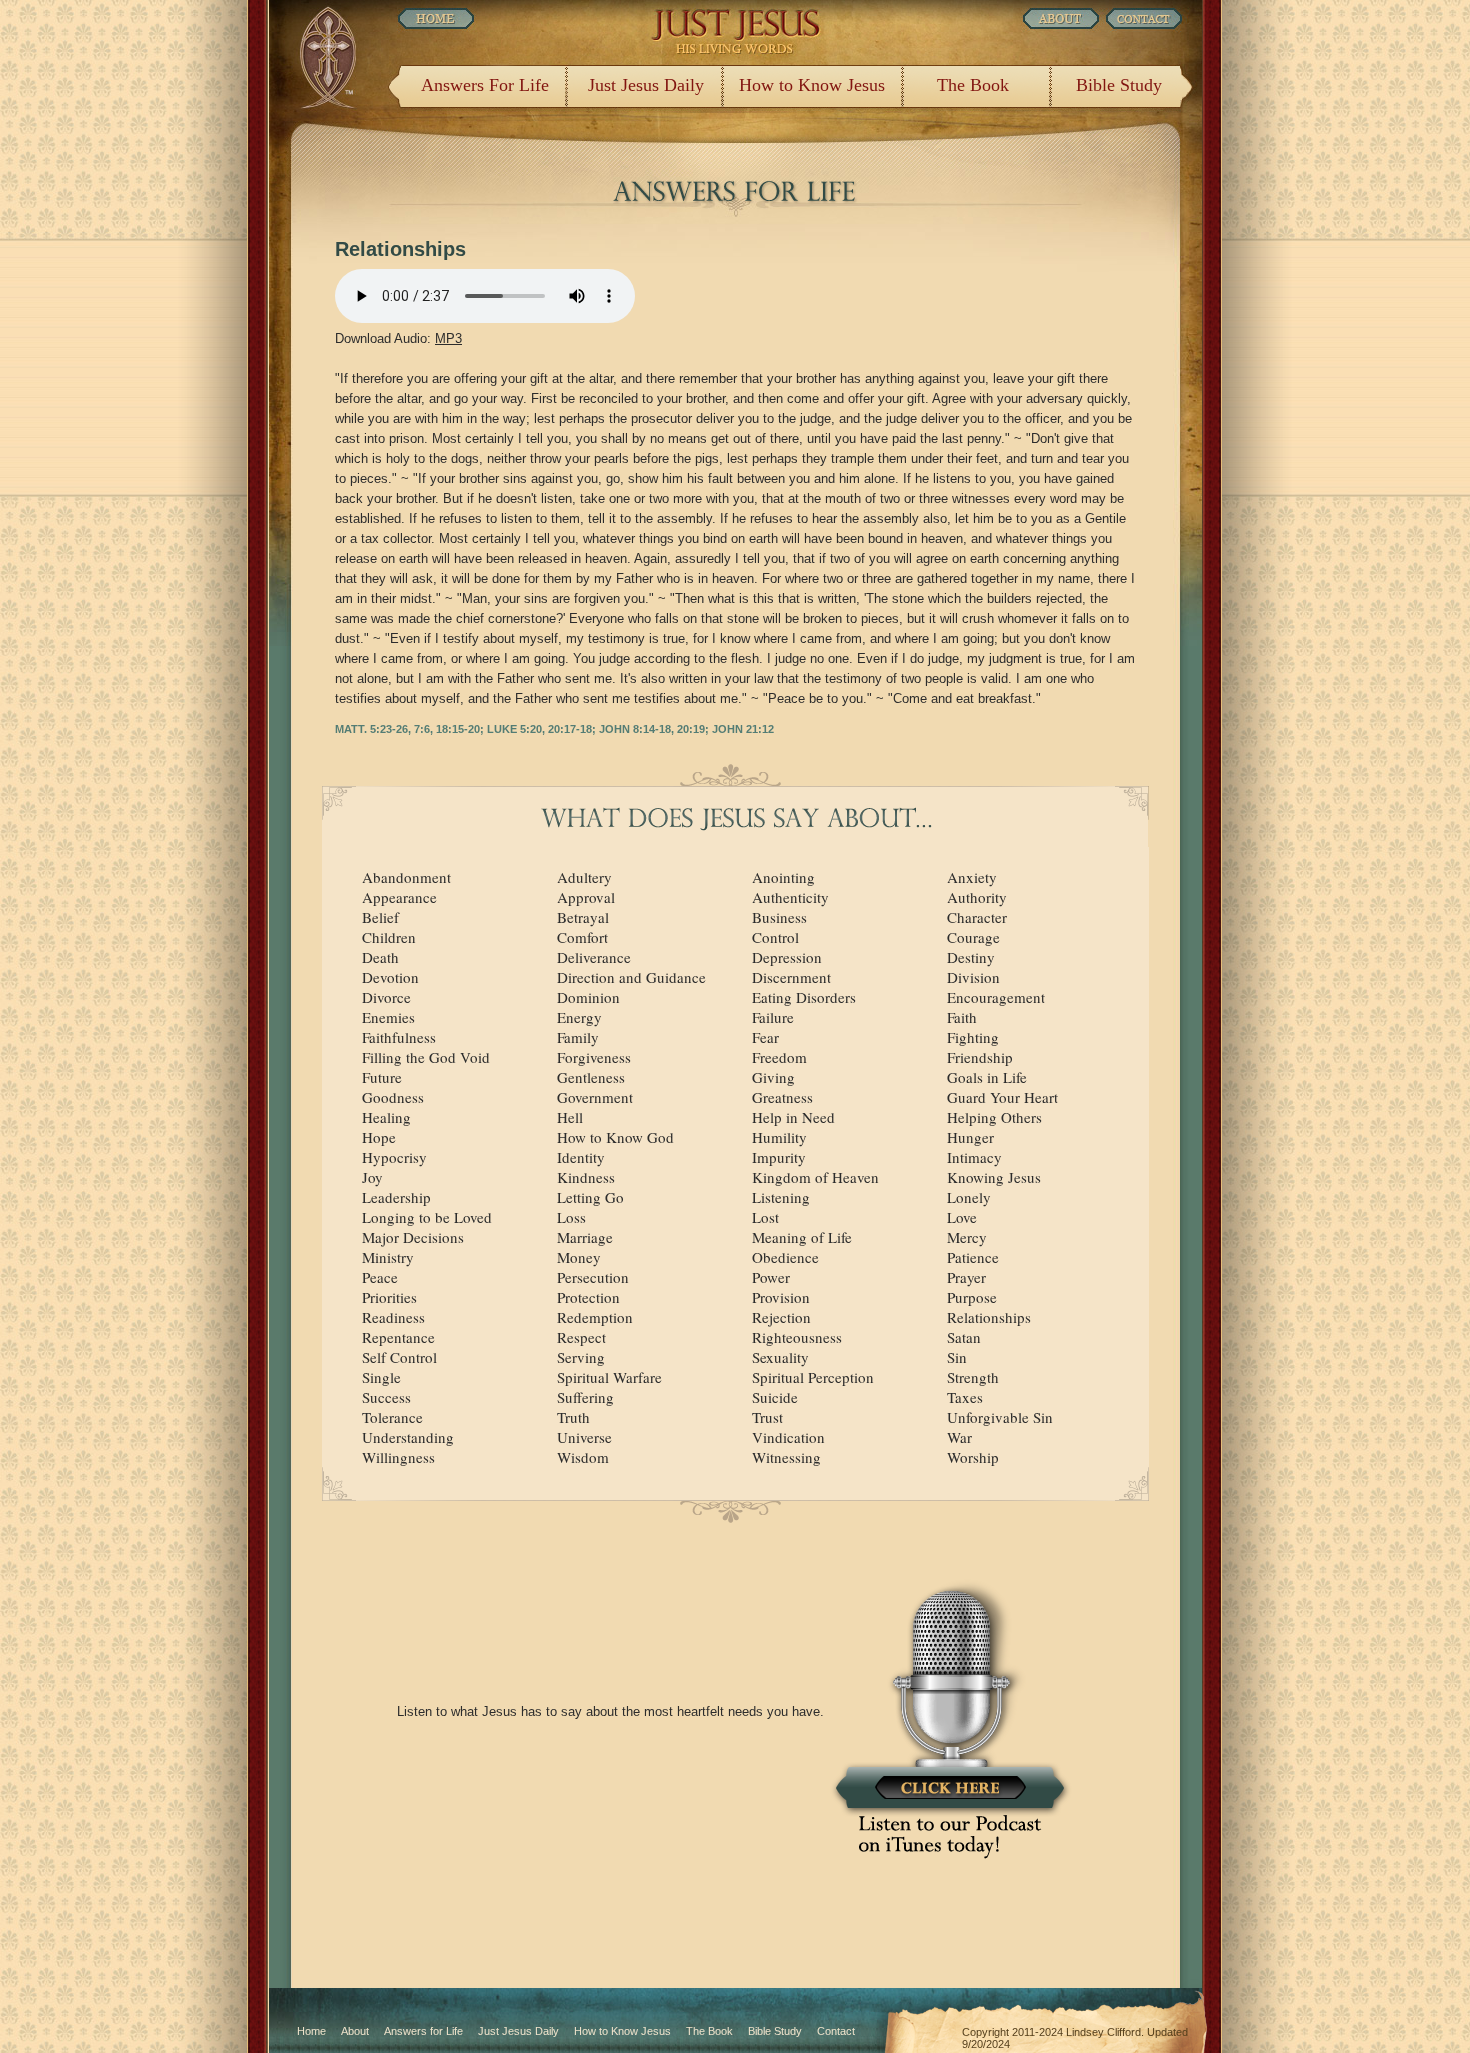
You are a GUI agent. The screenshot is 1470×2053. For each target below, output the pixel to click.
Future (382, 1077)
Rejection (781, 1317)
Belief (380, 917)
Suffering (585, 1397)
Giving (773, 1077)
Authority (977, 897)
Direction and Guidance (631, 977)
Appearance (399, 897)
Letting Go (590, 1197)
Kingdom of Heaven (815, 1177)
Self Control (399, 1357)
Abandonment (406, 877)
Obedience (785, 1257)
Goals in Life (987, 1077)
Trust (767, 1417)
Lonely (969, 1197)
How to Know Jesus (812, 85)
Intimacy (974, 1157)
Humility (779, 1137)
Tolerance (392, 1417)
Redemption (595, 1317)
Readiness (393, 1317)
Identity (581, 1157)
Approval (586, 897)
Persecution (593, 1277)
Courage (973, 937)
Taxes (965, 1397)
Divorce (386, 997)
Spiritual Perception (813, 1377)
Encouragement (996, 997)
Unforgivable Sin (1000, 1417)
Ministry (388, 1257)
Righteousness (797, 1337)
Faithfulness (399, 1037)
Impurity (779, 1157)
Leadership (396, 1197)
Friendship (980, 1057)
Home (311, 2031)
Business (779, 917)
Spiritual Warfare (609, 1377)
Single (381, 1377)
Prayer (966, 1277)
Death (380, 957)
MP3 (448, 338)
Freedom (779, 1057)
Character (977, 917)
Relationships (989, 1317)
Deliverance (594, 957)
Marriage (585, 1237)
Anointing (783, 877)
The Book (973, 85)
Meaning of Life (802, 1237)
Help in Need (793, 1117)
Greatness (782, 1097)
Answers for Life (423, 2031)
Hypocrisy (394, 1157)
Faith (962, 1017)
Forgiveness (594, 1057)
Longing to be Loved (427, 1217)
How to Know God (615, 1137)
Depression (787, 957)
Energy (579, 1017)
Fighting (973, 1037)
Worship (973, 1457)
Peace (380, 1277)
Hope (379, 1137)
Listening (781, 1197)
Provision (781, 1297)
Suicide (775, 1397)
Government (595, 1097)
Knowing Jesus (994, 1177)
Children (389, 937)
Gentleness (591, 1077)
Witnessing (786, 1457)
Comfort (582, 937)
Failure (773, 1017)
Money (579, 1257)
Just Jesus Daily (646, 85)
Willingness (398, 1457)
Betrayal (583, 917)
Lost (765, 1217)
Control (775, 937)
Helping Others (994, 1117)
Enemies (388, 1017)
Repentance (398, 1337)
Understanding (408, 1437)
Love (962, 1217)
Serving (581, 1357)
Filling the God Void (426, 1057)
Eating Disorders (804, 997)
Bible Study (1119, 85)
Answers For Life (485, 85)
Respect (581, 1337)
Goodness (393, 1097)
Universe (584, 1437)
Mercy (967, 1237)
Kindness (586, 1177)
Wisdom (583, 1457)
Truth (573, 1417)
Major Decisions (413, 1237)
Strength (973, 1377)
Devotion (390, 977)
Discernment (791, 977)
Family (578, 1037)
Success (386, 1397)
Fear (765, 1037)
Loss (571, 1217)
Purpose (972, 1297)
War (959, 1437)
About (355, 2031)
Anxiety (972, 877)
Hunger (970, 1137)
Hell (570, 1117)
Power (771, 1277)
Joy (372, 1177)
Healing (386, 1117)
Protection (588, 1297)
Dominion (588, 997)
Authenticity (790, 897)
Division (973, 977)
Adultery (584, 877)
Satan (964, 1337)
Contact (836, 2031)
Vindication (788, 1437)
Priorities (389, 1297)
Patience (973, 1257)
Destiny (971, 957)
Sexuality (780, 1357)
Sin (957, 1357)
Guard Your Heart (1002, 1097)
